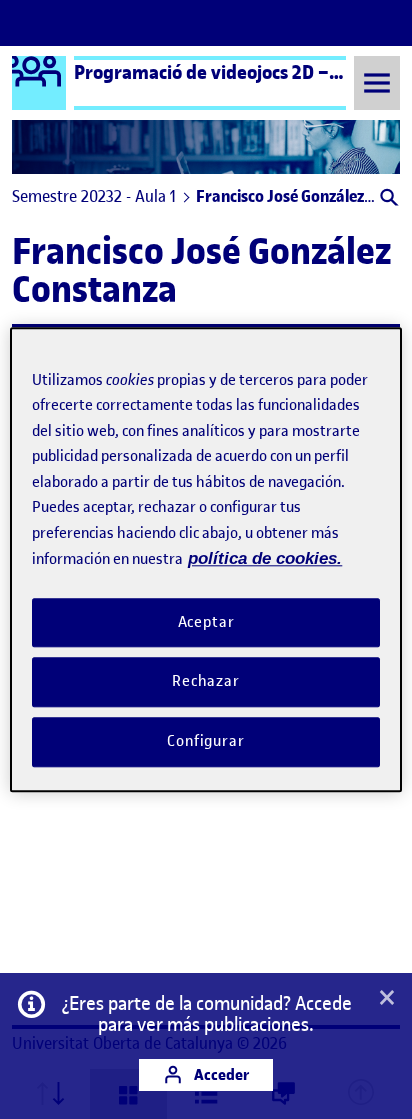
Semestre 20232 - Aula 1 (94, 196)
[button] (387, 199)
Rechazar (206, 682)
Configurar (206, 741)
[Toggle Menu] (377, 82)
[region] (205, 559)
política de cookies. (265, 558)
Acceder (220, 1074)
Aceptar (206, 622)
